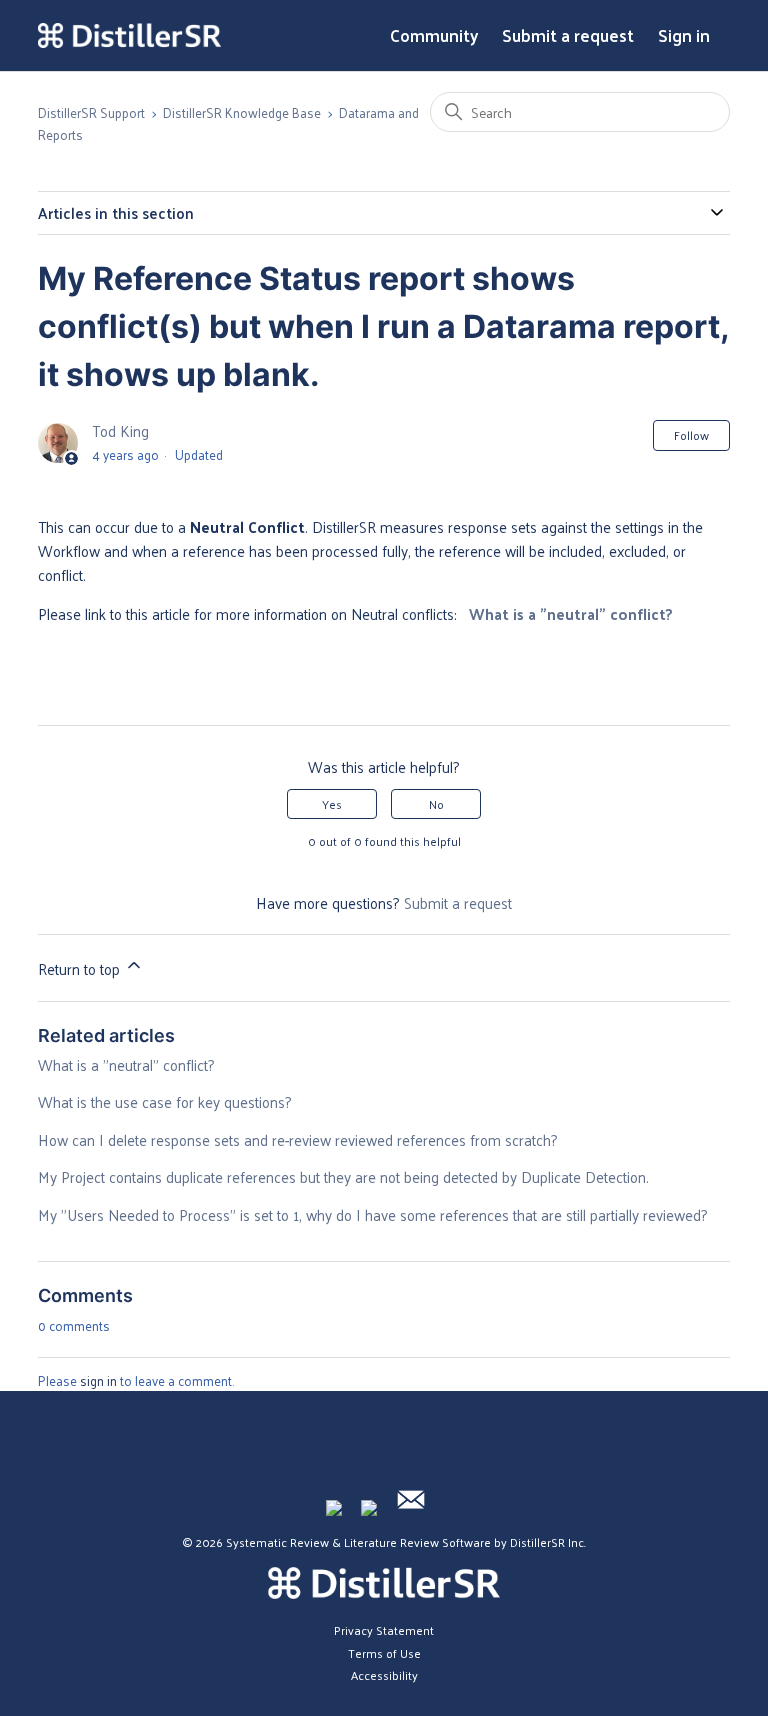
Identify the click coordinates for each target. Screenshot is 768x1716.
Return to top (81, 968)
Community (434, 36)
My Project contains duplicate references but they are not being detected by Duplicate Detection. (343, 1176)
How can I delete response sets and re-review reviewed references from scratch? (298, 1139)
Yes (332, 804)
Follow (691, 435)
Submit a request (568, 36)
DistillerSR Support (91, 112)
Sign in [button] (684, 36)
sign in (98, 1380)
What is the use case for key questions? (165, 1101)
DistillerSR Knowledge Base (242, 112)
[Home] (129, 36)
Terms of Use (384, 1653)
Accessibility (384, 1675)
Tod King (120, 430)
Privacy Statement (384, 1630)
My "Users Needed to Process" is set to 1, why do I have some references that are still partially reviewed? (373, 1214)
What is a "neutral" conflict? (571, 613)
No (436, 804)
